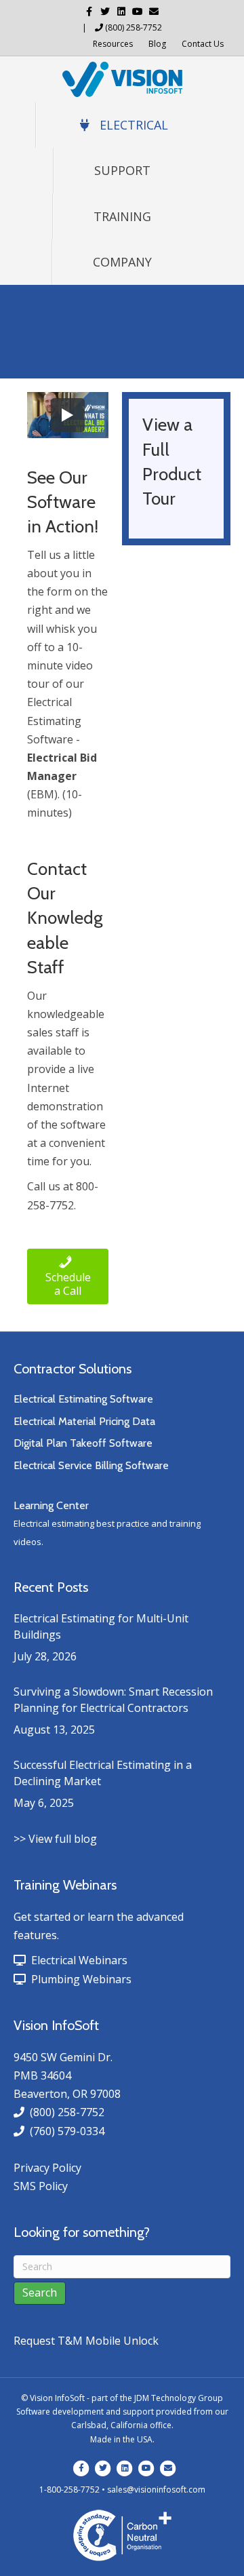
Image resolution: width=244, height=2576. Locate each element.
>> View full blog (55, 1839)
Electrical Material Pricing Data (84, 1421)
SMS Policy (41, 2186)
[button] (68, 1277)
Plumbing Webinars (79, 1979)
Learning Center (51, 1505)
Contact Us (203, 44)
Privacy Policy (47, 2168)
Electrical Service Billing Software (91, 1465)
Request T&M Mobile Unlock (86, 2341)
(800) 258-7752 (134, 27)
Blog (157, 44)
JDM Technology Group (179, 2398)
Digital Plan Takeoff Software (83, 1443)
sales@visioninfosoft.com (156, 2490)
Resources (113, 44)
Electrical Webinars (77, 1960)
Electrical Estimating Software (83, 1399)
